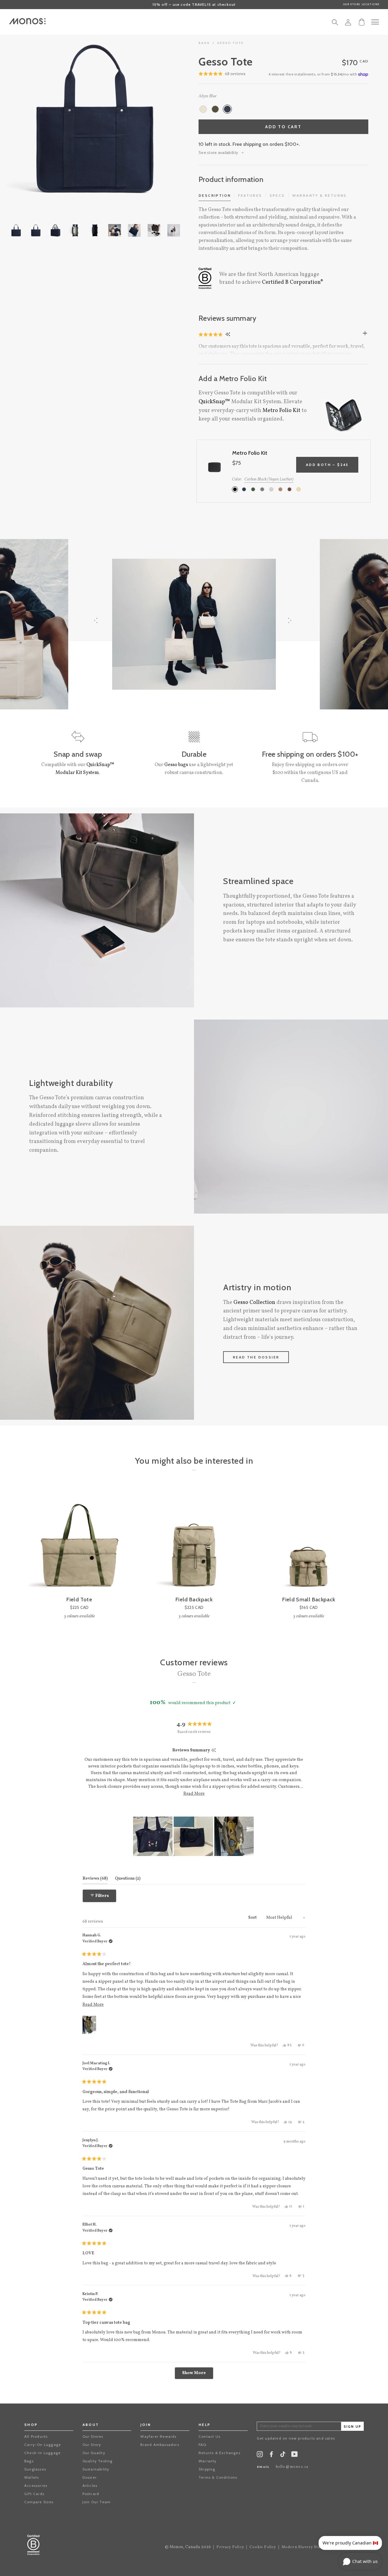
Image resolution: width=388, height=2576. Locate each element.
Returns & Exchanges (219, 2453)
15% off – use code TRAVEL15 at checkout (194, 4)
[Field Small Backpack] (309, 1542)
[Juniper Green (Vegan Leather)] (253, 489)
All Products (36, 2436)
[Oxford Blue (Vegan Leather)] (244, 489)
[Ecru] (203, 109)
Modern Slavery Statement (308, 2547)
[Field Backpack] (194, 1542)
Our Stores (93, 2436)
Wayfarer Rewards (158, 2436)
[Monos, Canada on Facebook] (271, 2455)
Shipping (207, 2469)
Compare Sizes (39, 2502)
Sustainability (96, 2469)
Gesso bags (176, 765)
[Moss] (215, 109)
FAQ (202, 2445)
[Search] (335, 24)
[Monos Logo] (27, 21)
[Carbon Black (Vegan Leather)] (235, 489)
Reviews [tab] (95, 1878)
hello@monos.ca (292, 2467)
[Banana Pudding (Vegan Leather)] (299, 489)
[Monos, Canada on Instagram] (260, 2455)
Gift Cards (34, 2494)
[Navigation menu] (375, 22)
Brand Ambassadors (160, 2445)
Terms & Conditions (218, 2477)
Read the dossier (256, 1357)
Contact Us (209, 2436)
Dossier (90, 2477)
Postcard (91, 2494)
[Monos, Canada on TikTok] (283, 2456)
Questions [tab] (128, 1878)
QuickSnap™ (214, 402)
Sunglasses (35, 2469)
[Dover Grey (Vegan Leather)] (262, 489)
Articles (90, 2486)
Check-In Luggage (42, 2453)
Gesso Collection (254, 1303)
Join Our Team (97, 2502)
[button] (211, 334)
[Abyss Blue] (227, 109)
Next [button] (159, 119)
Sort (253, 1918)
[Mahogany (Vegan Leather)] (289, 489)
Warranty (208, 2461)
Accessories (36, 2486)
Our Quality (94, 2453)
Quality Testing (98, 2461)
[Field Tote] (79, 1542)
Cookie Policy (263, 2547)
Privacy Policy (230, 2547)
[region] (194, 1836)
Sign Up (353, 2427)
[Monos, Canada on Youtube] (294, 2455)
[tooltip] (214, 1751)
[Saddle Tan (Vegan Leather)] (280, 489)
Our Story (92, 2445)
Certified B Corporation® (293, 282)
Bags (29, 2461)
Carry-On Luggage (43, 2445)
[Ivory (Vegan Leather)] (271, 489)
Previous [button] (30, 119)
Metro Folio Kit (281, 411)
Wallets (32, 2477)
